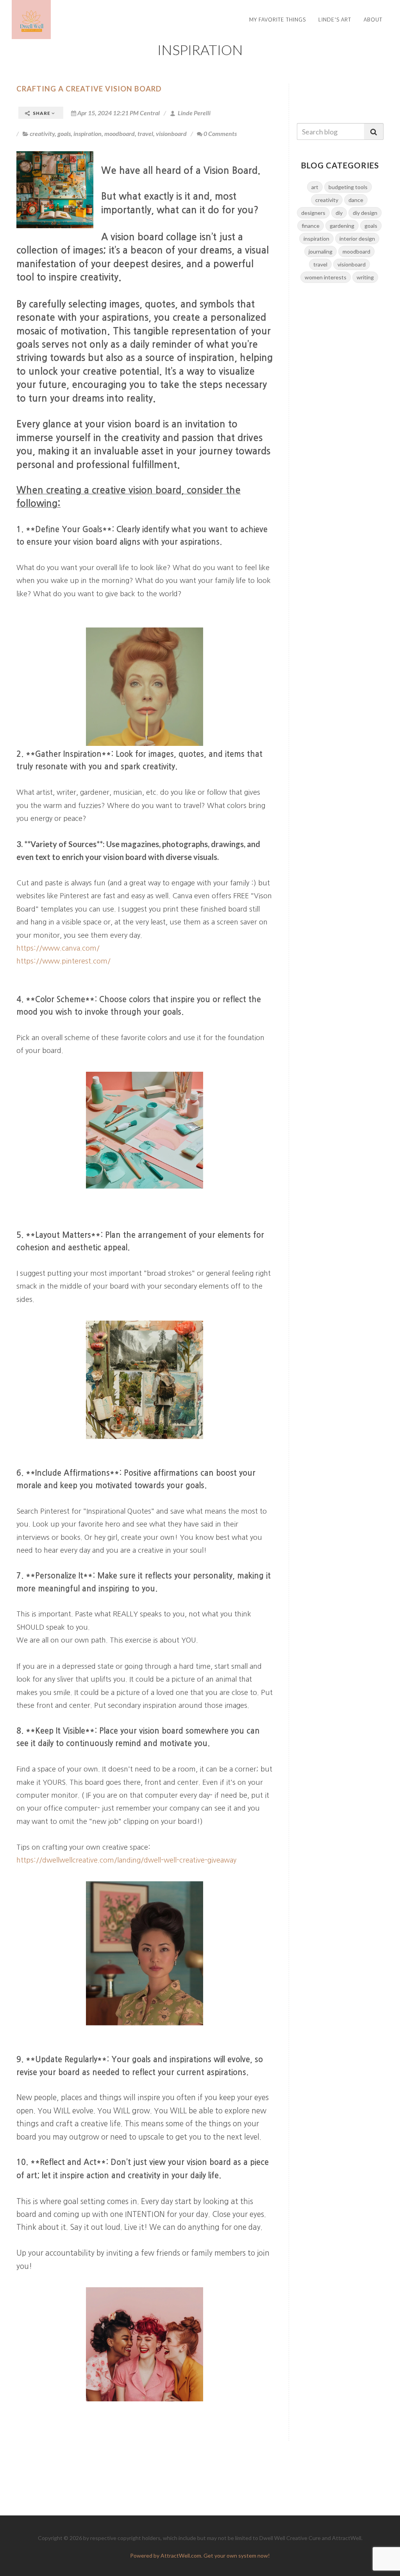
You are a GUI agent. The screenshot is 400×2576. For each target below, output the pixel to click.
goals (64, 133)
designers (313, 213)
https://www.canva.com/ (58, 948)
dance (356, 200)
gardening (342, 226)
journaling (321, 251)
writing (365, 277)
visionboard (171, 133)
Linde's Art (335, 20)
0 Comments (220, 133)
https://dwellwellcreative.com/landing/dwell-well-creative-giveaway (126, 1860)
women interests (326, 277)
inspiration (87, 133)
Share (42, 113)
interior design (357, 239)
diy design (365, 213)
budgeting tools (348, 187)
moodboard (120, 133)
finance (311, 226)
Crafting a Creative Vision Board (89, 89)
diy (339, 213)
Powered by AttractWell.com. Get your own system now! (200, 2555)
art (315, 187)
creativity (42, 133)
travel (145, 133)
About (373, 20)
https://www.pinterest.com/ (63, 961)
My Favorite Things (278, 20)
